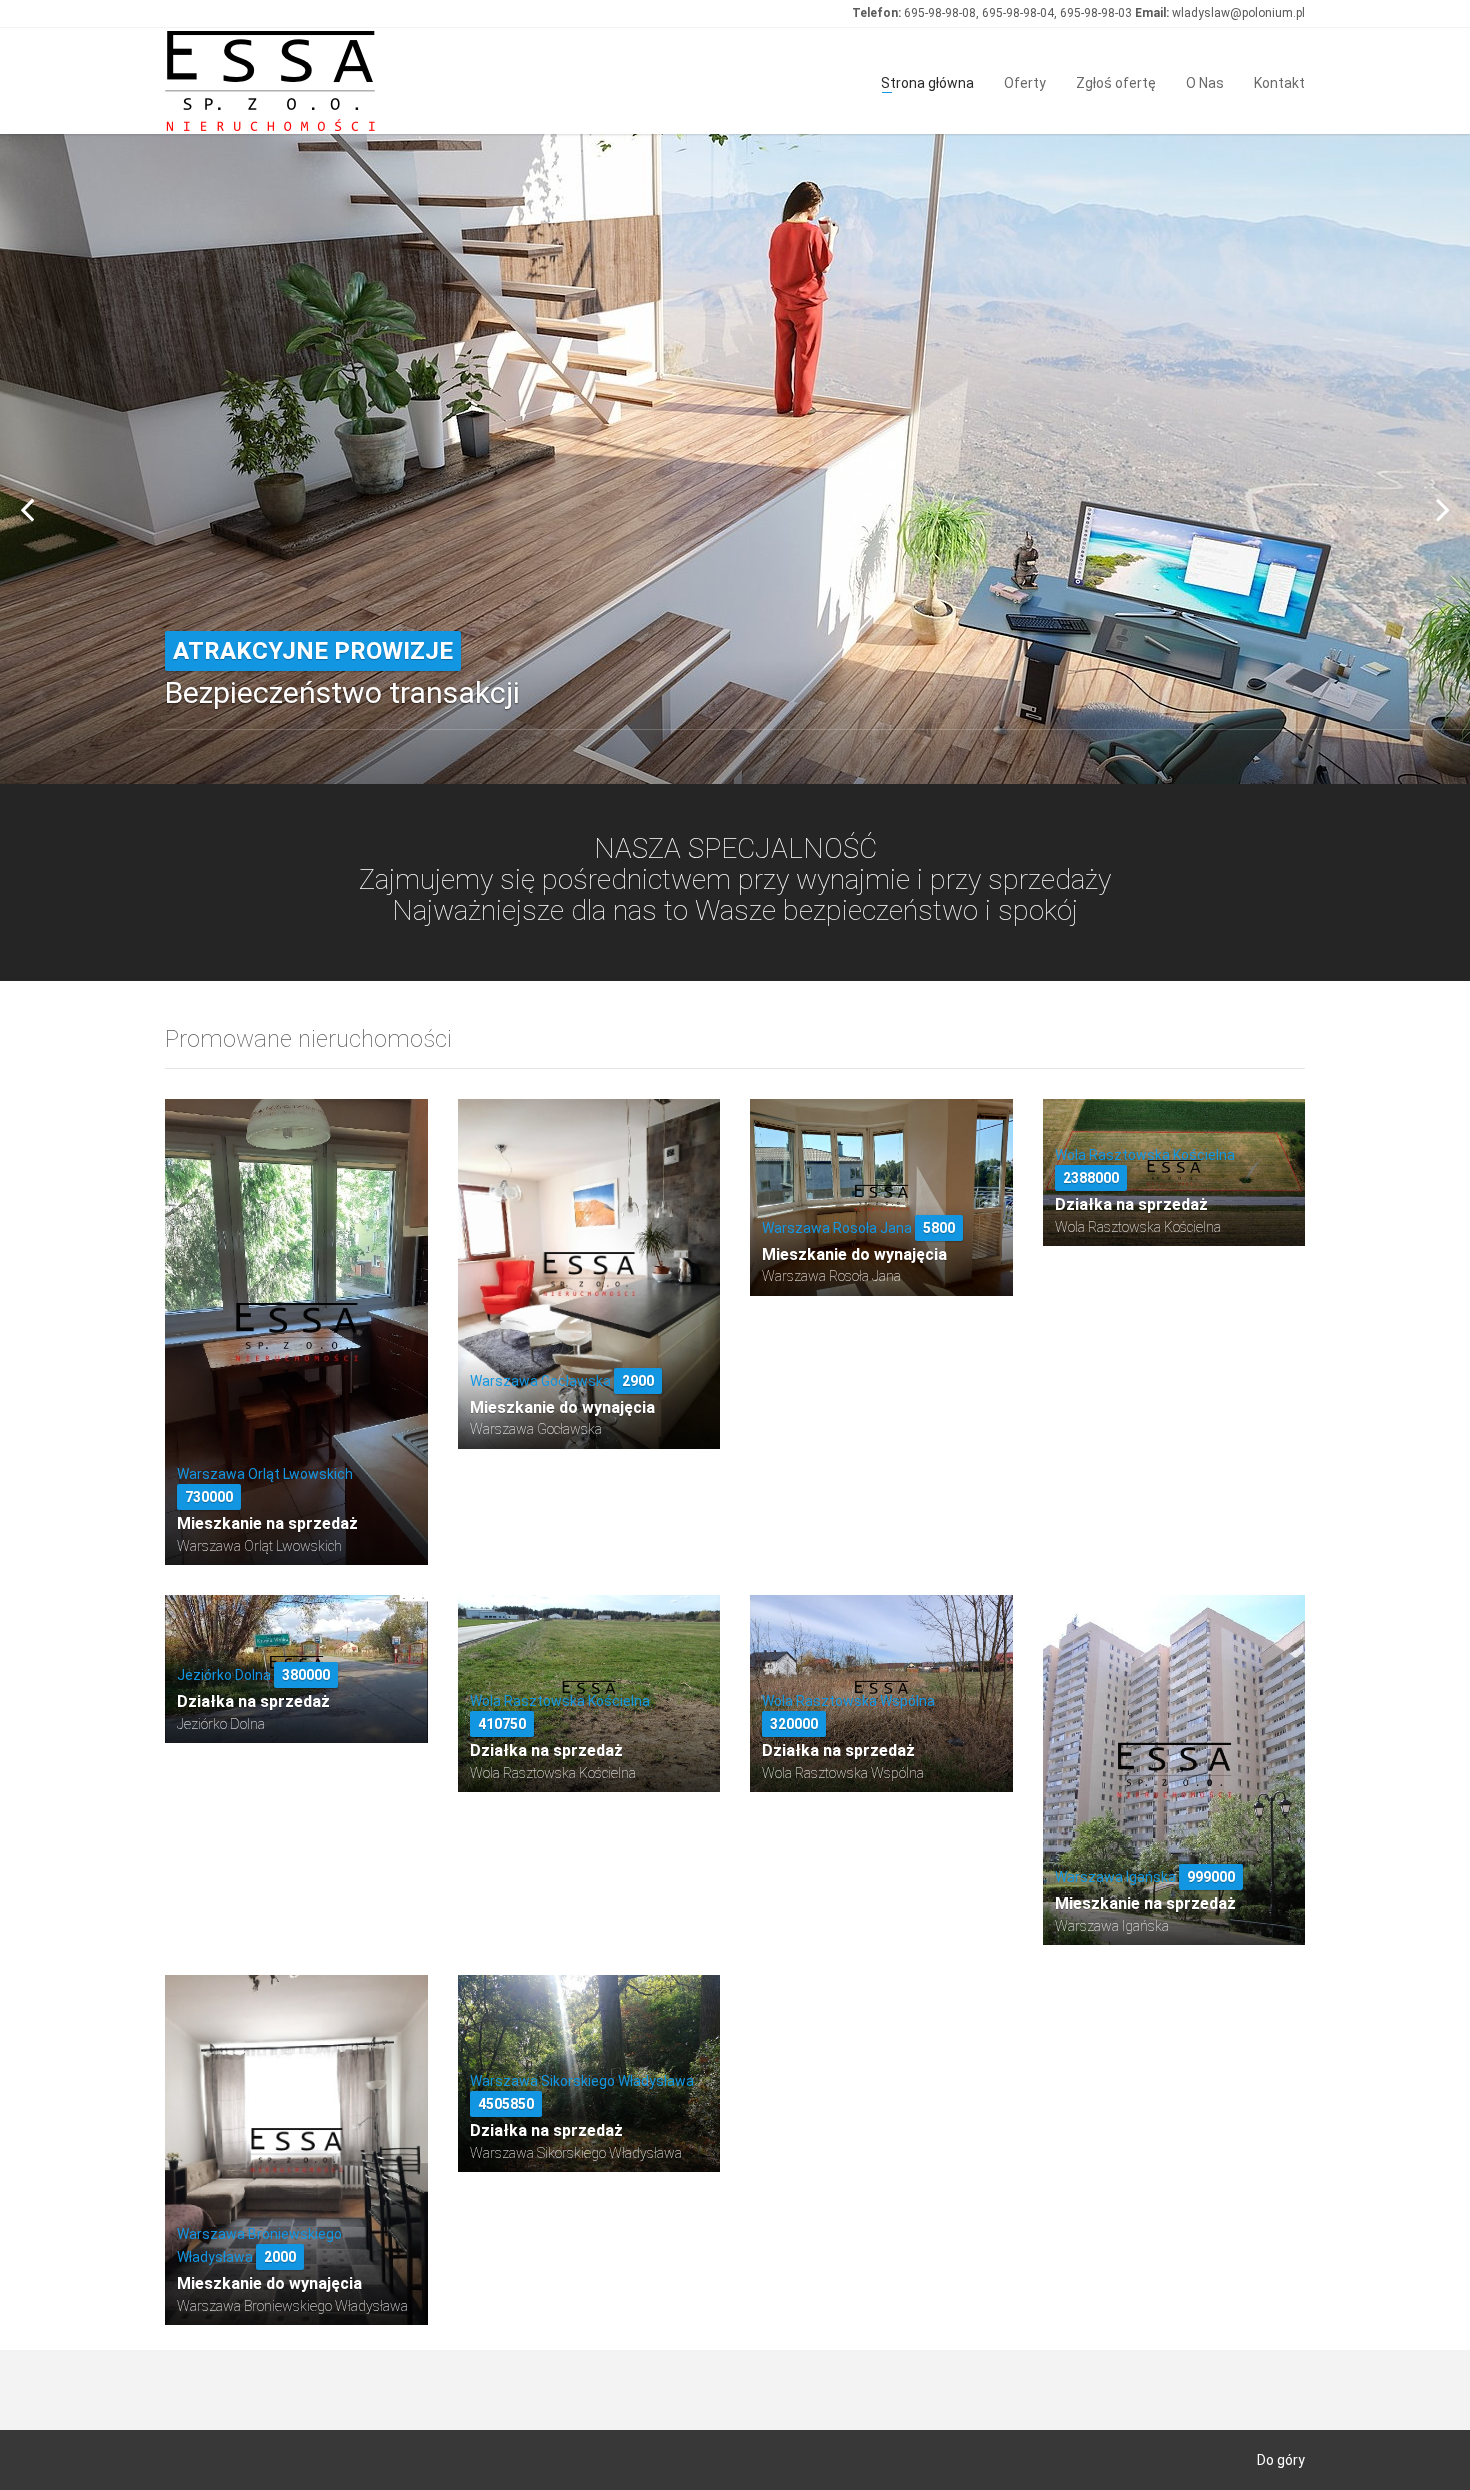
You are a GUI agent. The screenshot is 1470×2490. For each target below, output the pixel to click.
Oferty (1025, 81)
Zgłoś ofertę (1116, 81)
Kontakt (1279, 81)
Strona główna (927, 81)
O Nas (1205, 81)
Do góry (1281, 2460)
